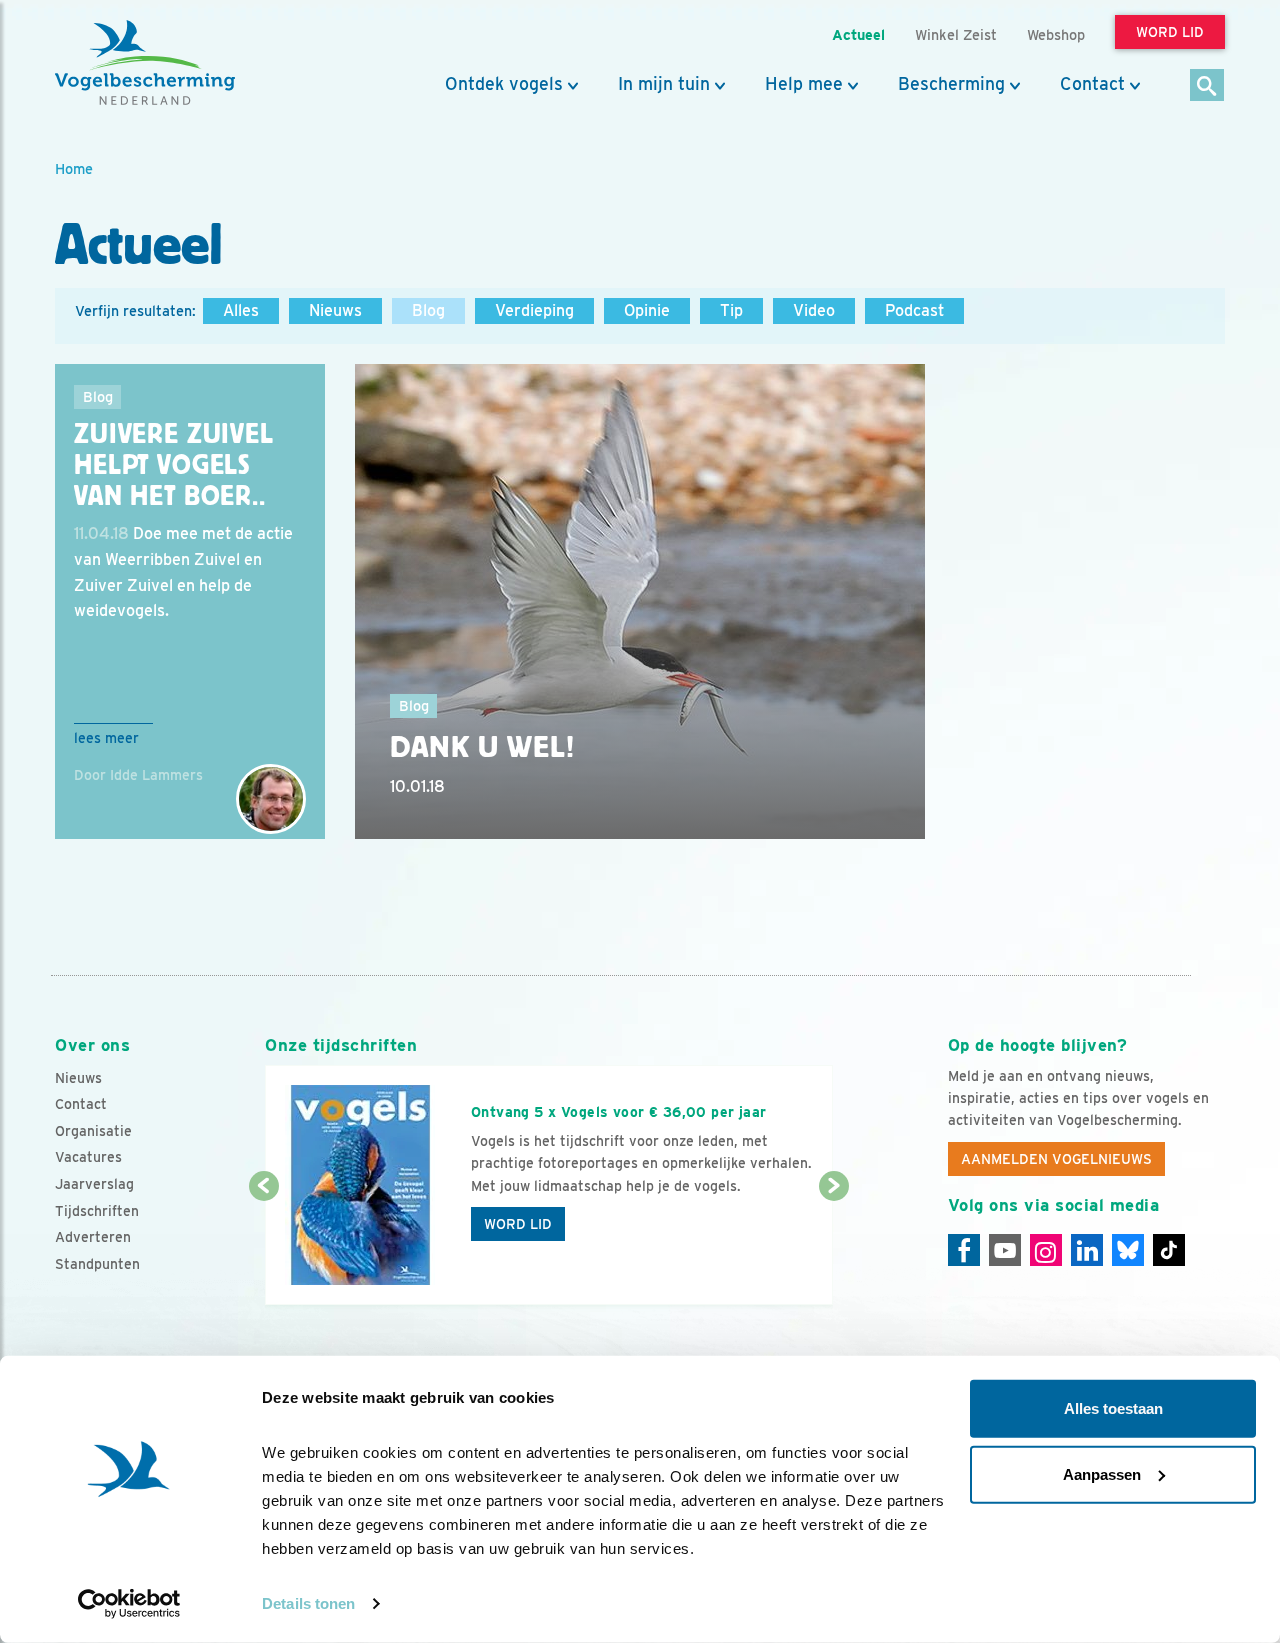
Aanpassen (1102, 1473)
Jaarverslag (94, 1184)
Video (814, 310)
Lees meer (106, 738)
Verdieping (534, 310)
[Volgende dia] (833, 1247)
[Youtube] (1005, 1250)
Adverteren (93, 1237)
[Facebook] (964, 1250)
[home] (145, 63)
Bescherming (951, 84)
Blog (428, 310)
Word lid (518, 1224)
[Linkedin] (1087, 1250)
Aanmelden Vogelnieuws (1056, 1159)
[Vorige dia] (263, 1247)
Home (74, 168)
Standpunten (97, 1264)
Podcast (914, 310)
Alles (241, 310)
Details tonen (308, 1603)
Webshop (1056, 34)
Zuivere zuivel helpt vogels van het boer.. (174, 465)
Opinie (647, 310)
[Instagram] (1046, 1250)
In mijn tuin (664, 84)
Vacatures (88, 1157)
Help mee (804, 84)
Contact (1092, 84)
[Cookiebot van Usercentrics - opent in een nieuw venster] (129, 1604)
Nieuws (335, 310)
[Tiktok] (1169, 1250)
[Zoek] (1207, 86)
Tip (731, 310)
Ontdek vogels (504, 84)
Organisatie (93, 1131)
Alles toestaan (1113, 1408)
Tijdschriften (97, 1211)
